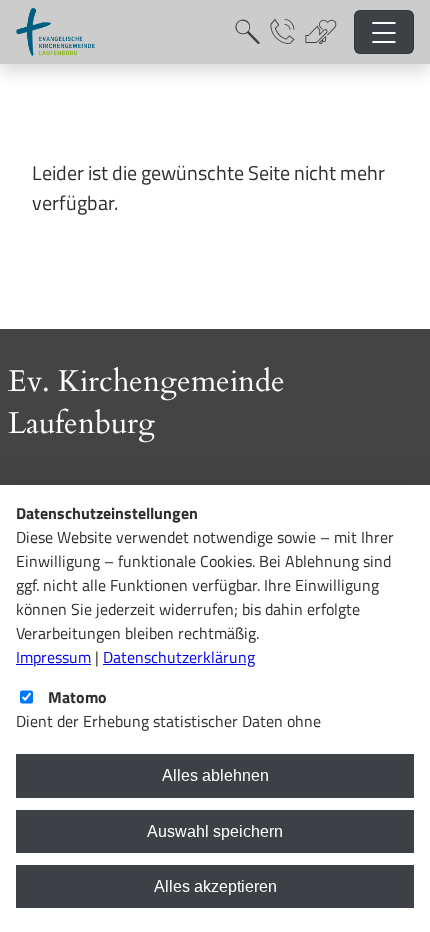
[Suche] (247, 32)
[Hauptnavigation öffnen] (384, 32)
